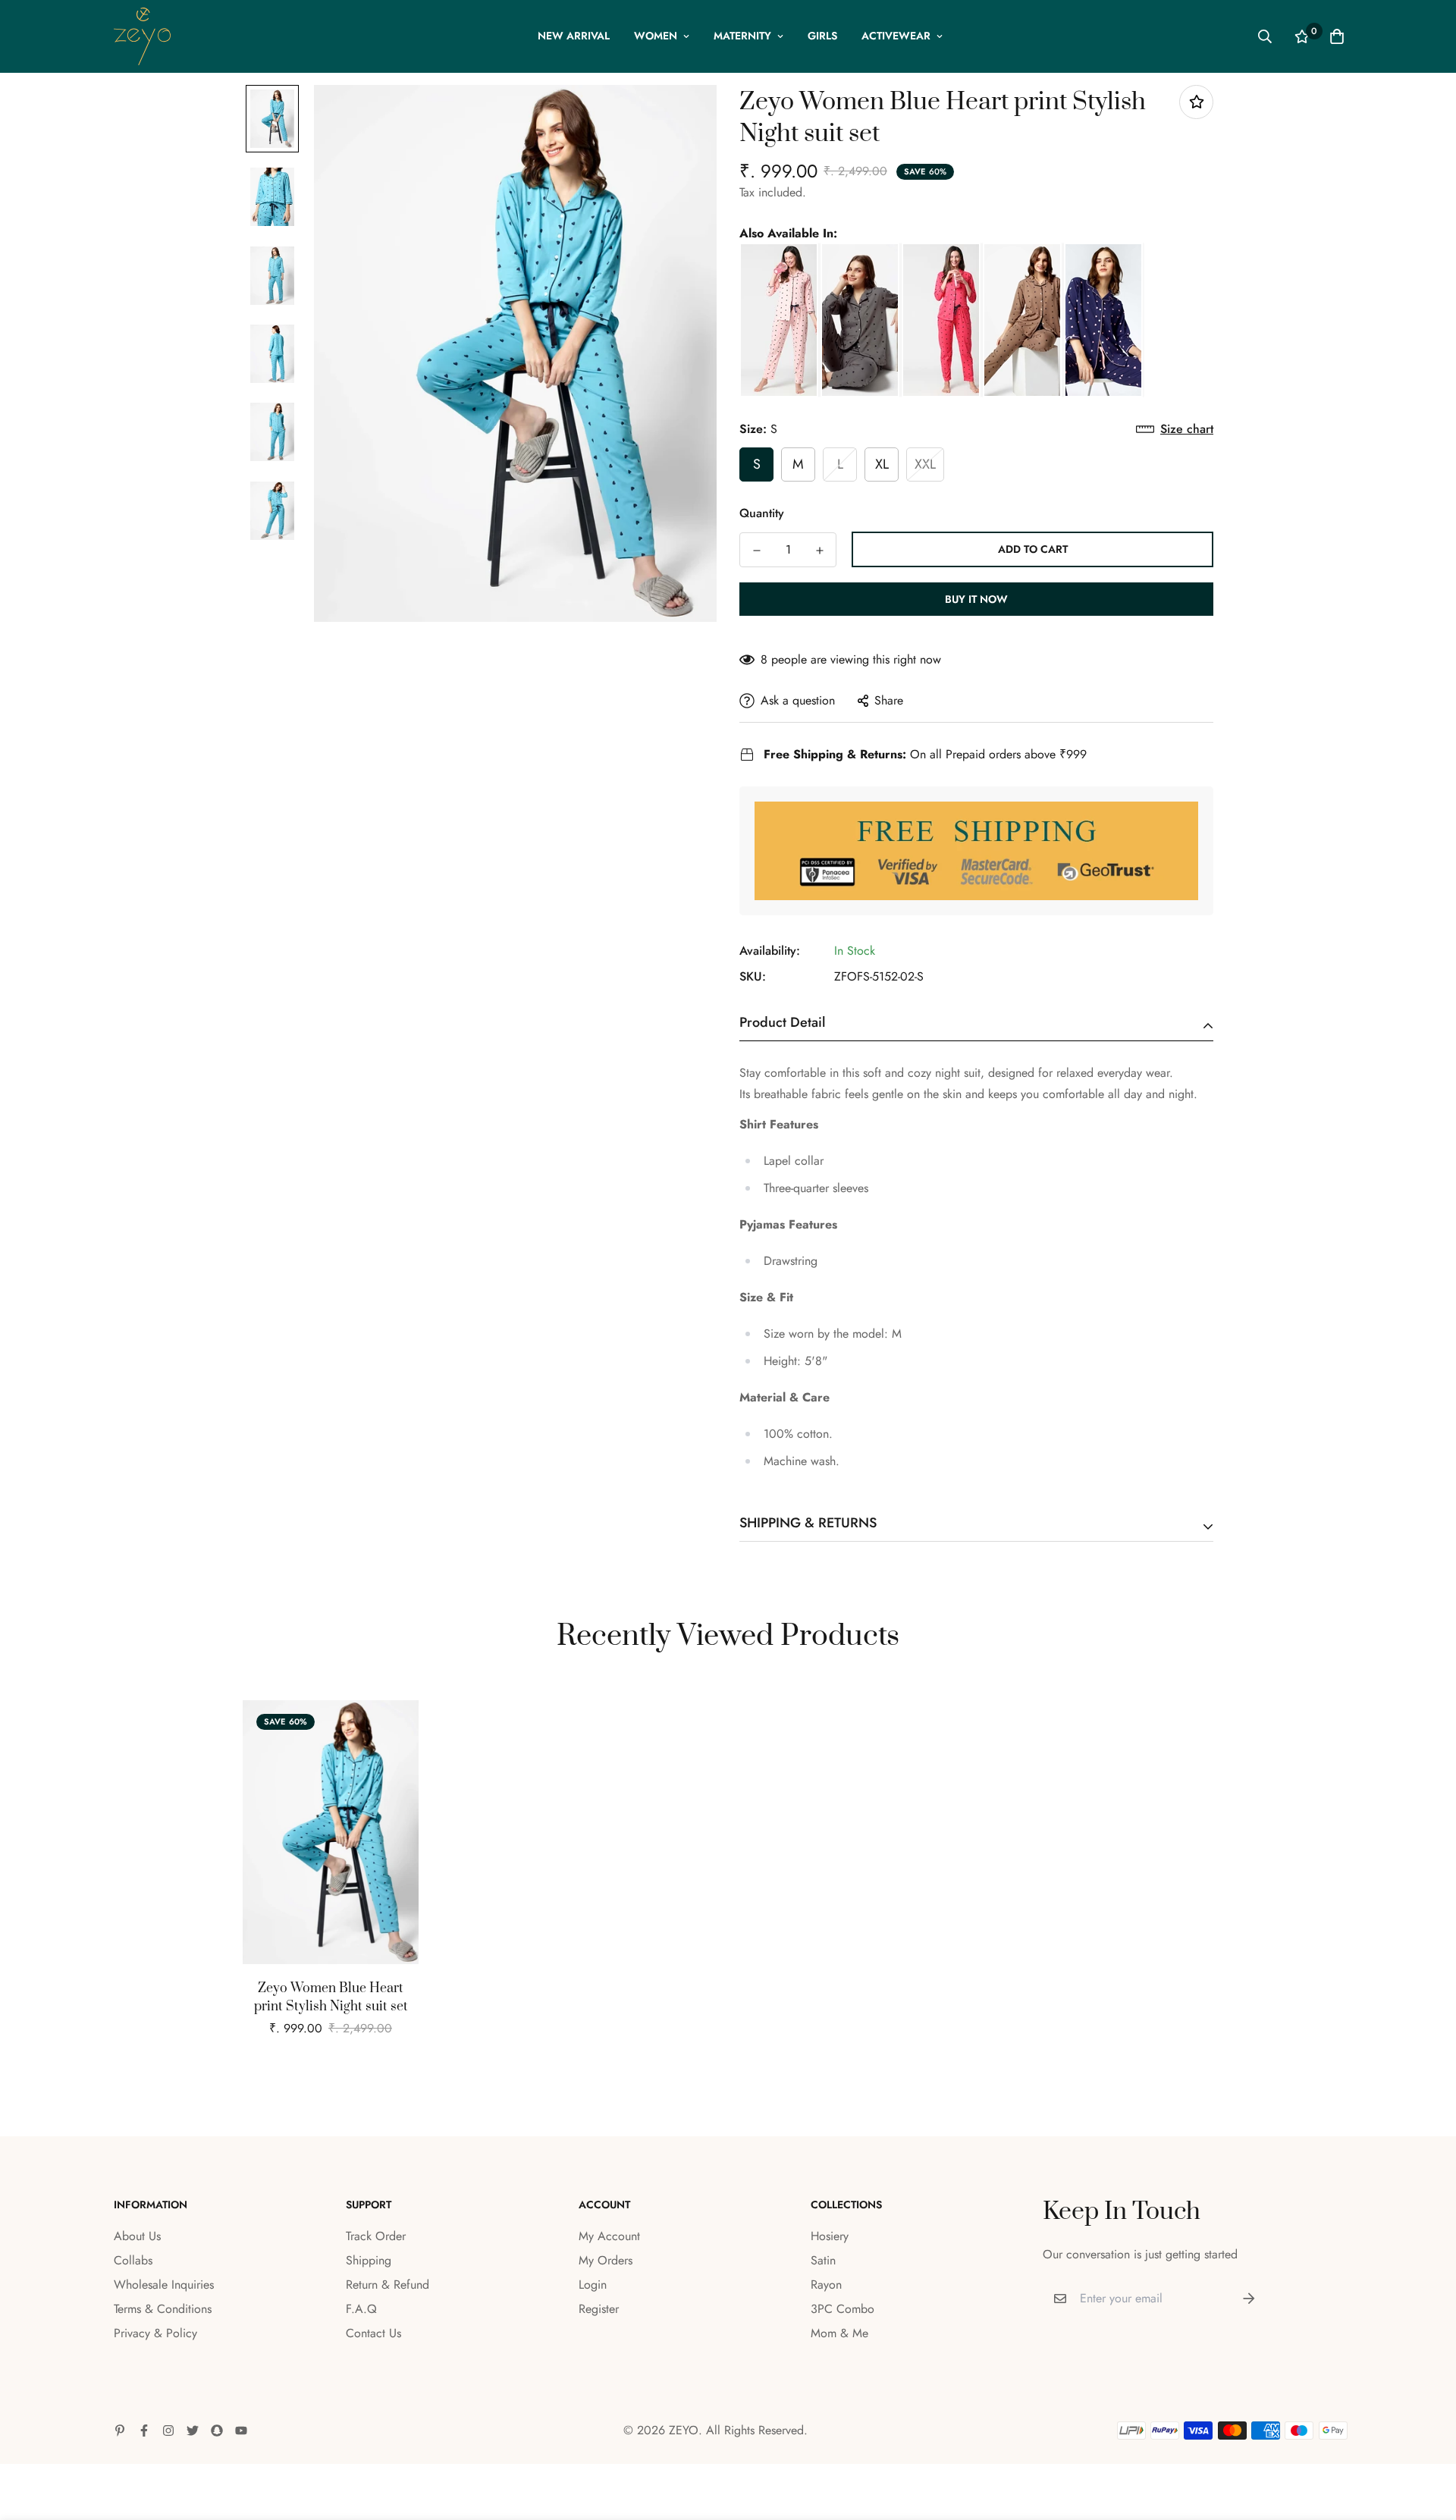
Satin (823, 2260)
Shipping (369, 2260)
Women (656, 36)
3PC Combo (843, 2309)
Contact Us (373, 2333)
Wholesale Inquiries (164, 2285)
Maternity (742, 36)
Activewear (896, 36)
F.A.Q (361, 2309)
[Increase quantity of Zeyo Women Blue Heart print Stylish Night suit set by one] (819, 551)
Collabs (133, 2260)
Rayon (826, 2285)
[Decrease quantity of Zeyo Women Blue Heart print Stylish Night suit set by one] (756, 551)
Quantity (762, 513)
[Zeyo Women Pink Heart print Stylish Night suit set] (942, 320)
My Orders (606, 2260)
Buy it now (976, 599)
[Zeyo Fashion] (142, 36)
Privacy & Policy (155, 2333)
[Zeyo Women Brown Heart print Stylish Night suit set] (1023, 320)
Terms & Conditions (163, 2309)
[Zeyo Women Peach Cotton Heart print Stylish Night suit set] (780, 320)
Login (593, 2285)
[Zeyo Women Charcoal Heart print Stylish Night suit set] (861, 320)
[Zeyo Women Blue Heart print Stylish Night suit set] (1105, 320)
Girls (822, 36)
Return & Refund (388, 2285)
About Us (137, 2236)
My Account (609, 2236)
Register (599, 2309)
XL (882, 464)
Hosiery (830, 2236)
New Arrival (574, 36)
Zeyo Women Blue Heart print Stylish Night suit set (331, 1997)
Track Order (376, 2236)
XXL (925, 464)
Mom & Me (839, 2333)
